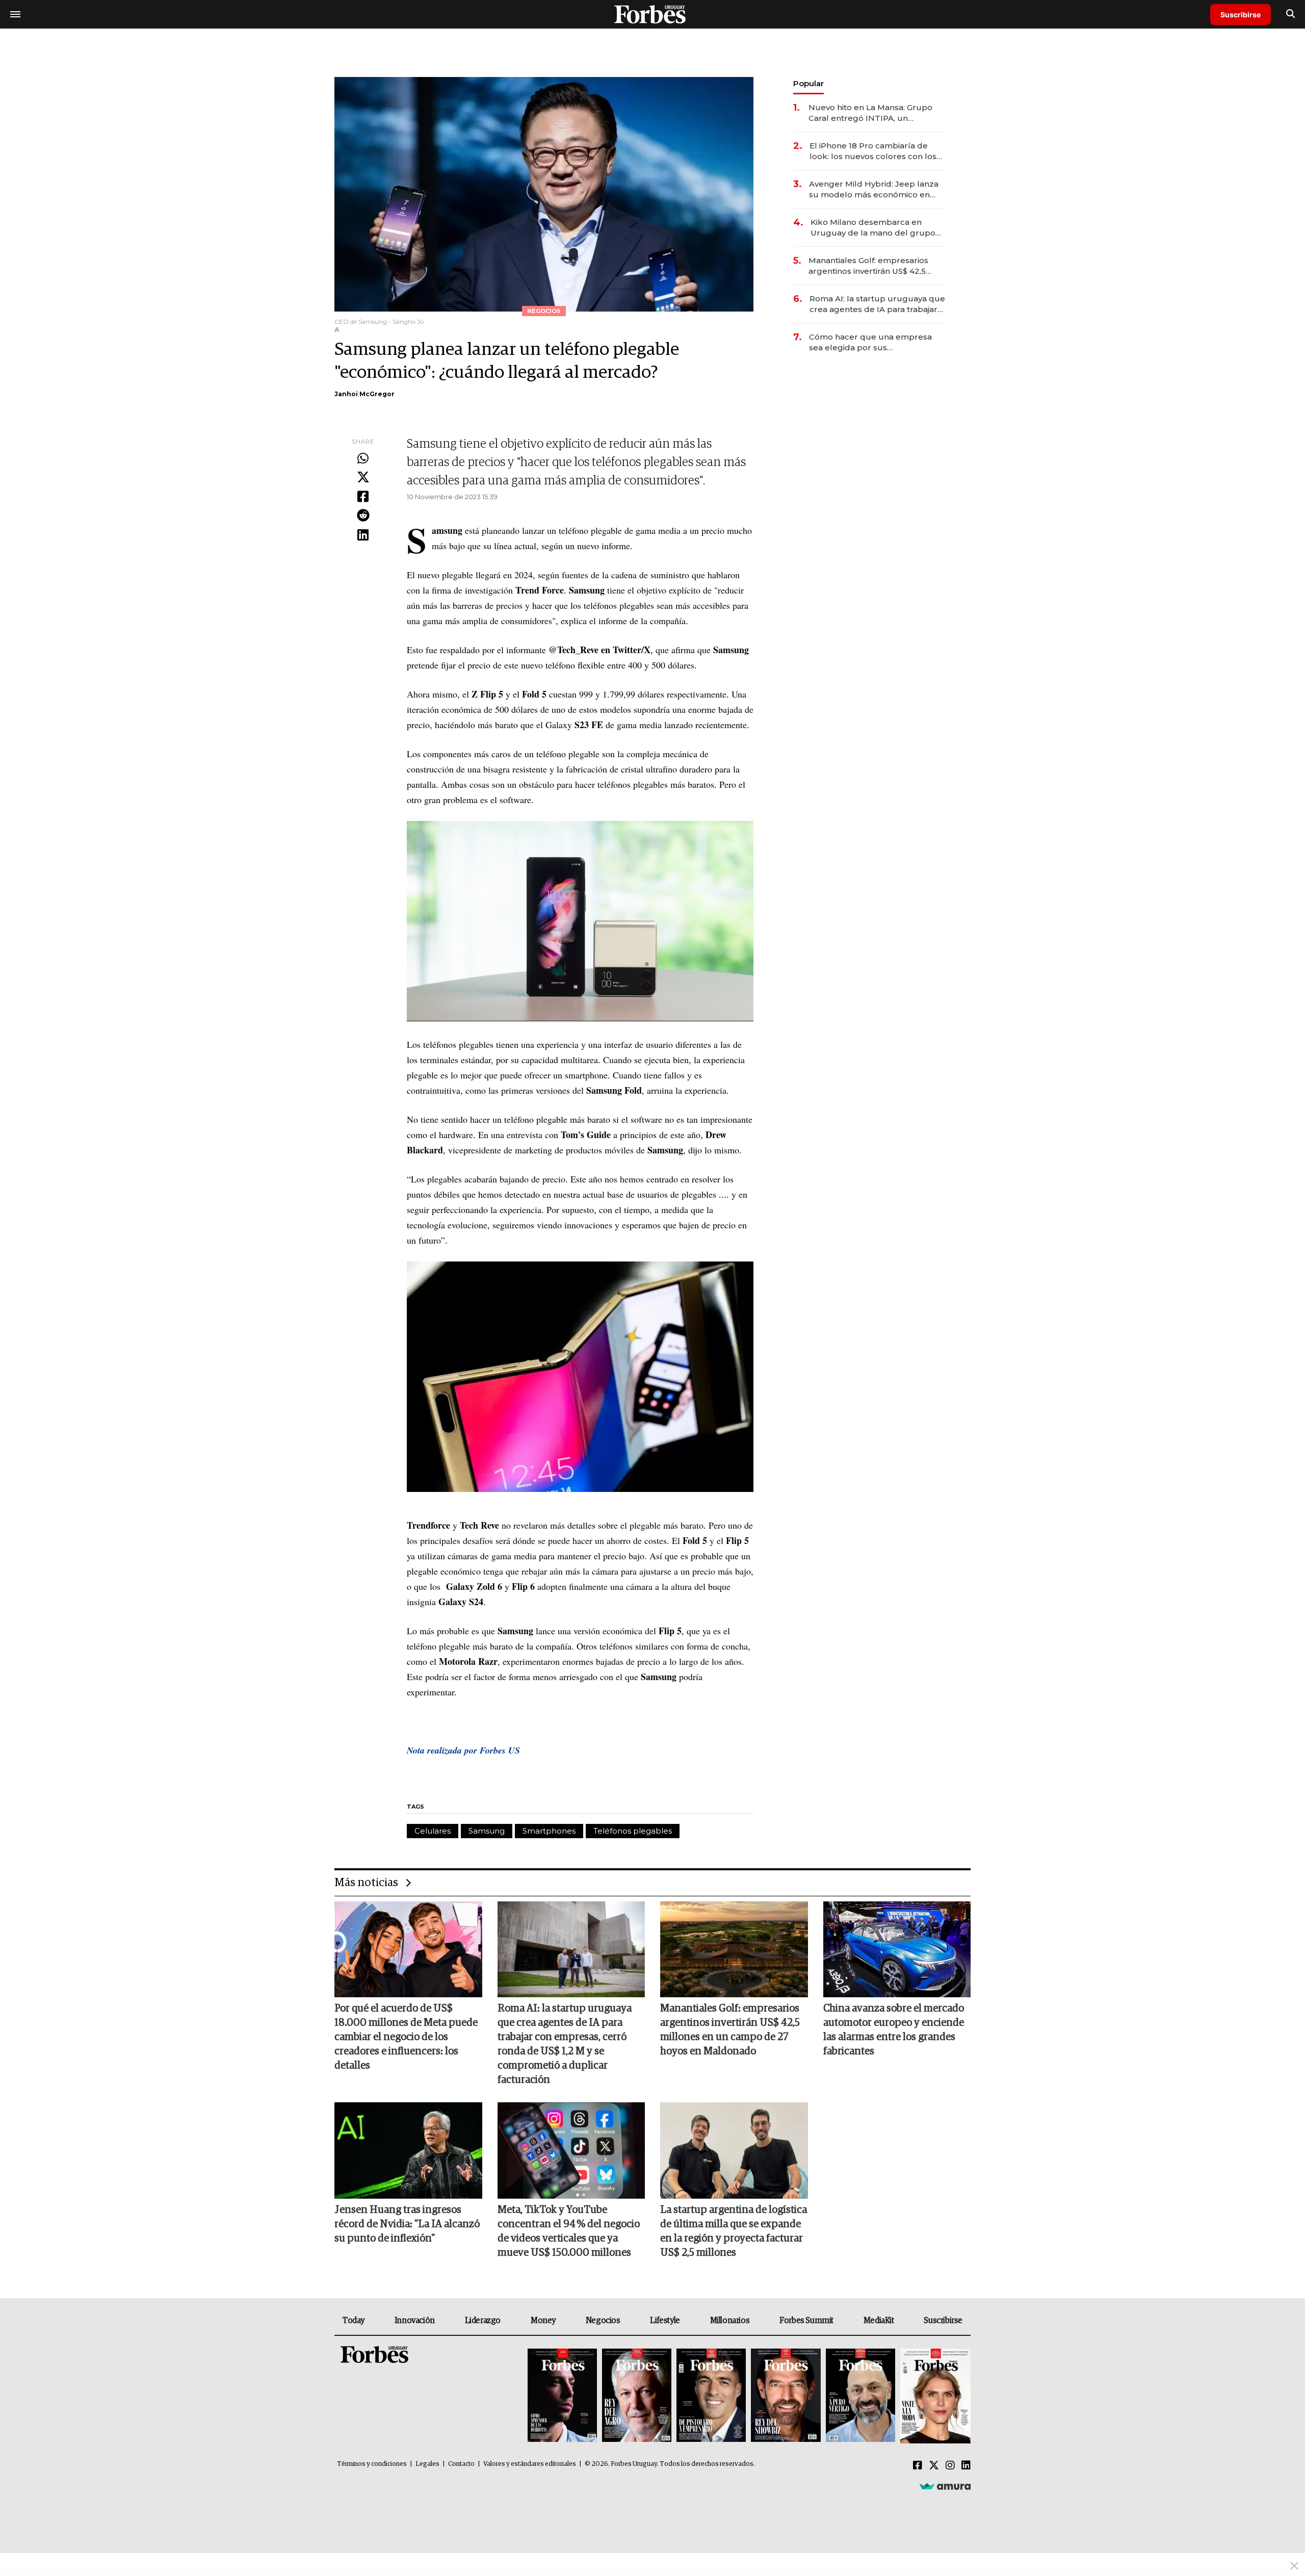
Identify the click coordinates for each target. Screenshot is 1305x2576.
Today (354, 2321)
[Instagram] (950, 2466)
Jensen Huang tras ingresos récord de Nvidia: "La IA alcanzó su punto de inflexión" (407, 2224)
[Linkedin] (363, 535)
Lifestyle (665, 2321)
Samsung (487, 1831)
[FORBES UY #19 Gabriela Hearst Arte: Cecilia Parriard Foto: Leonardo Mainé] (934, 2396)
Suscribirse (1241, 15)
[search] (1290, 14)
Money (543, 2321)
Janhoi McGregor (364, 394)
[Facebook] (363, 497)
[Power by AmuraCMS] (945, 2486)
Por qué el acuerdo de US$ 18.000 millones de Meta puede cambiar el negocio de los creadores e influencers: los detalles (406, 2037)
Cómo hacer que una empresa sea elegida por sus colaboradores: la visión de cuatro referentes (876, 342)
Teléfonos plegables (633, 1831)
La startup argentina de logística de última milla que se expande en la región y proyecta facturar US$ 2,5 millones (734, 2231)
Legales (427, 2464)
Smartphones (549, 1831)
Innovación (415, 2321)
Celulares (433, 1831)
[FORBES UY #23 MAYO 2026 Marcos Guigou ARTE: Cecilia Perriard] (637, 2396)
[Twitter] (363, 478)
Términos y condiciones (372, 2464)
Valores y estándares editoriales (530, 2464)
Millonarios (730, 2321)
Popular (808, 83)
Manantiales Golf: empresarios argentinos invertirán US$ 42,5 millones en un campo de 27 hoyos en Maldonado (868, 266)
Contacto (461, 2464)
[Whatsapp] (363, 459)
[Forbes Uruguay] (652, 14)
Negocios (603, 2321)
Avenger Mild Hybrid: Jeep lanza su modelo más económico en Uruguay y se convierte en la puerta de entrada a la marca (874, 189)
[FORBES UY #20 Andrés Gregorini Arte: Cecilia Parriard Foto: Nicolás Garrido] (860, 2396)
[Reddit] (363, 516)
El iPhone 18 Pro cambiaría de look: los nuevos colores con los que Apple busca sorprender (873, 151)
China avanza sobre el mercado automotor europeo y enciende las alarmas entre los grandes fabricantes (894, 2030)
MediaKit (879, 2321)
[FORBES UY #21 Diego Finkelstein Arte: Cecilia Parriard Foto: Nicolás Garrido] (786, 2396)
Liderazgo (483, 2321)
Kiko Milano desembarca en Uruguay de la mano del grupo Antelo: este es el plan (873, 228)
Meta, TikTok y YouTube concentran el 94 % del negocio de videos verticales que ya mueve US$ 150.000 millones (569, 2231)
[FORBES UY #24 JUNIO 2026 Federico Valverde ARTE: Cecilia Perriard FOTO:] (562, 2396)
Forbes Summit (806, 2321)
